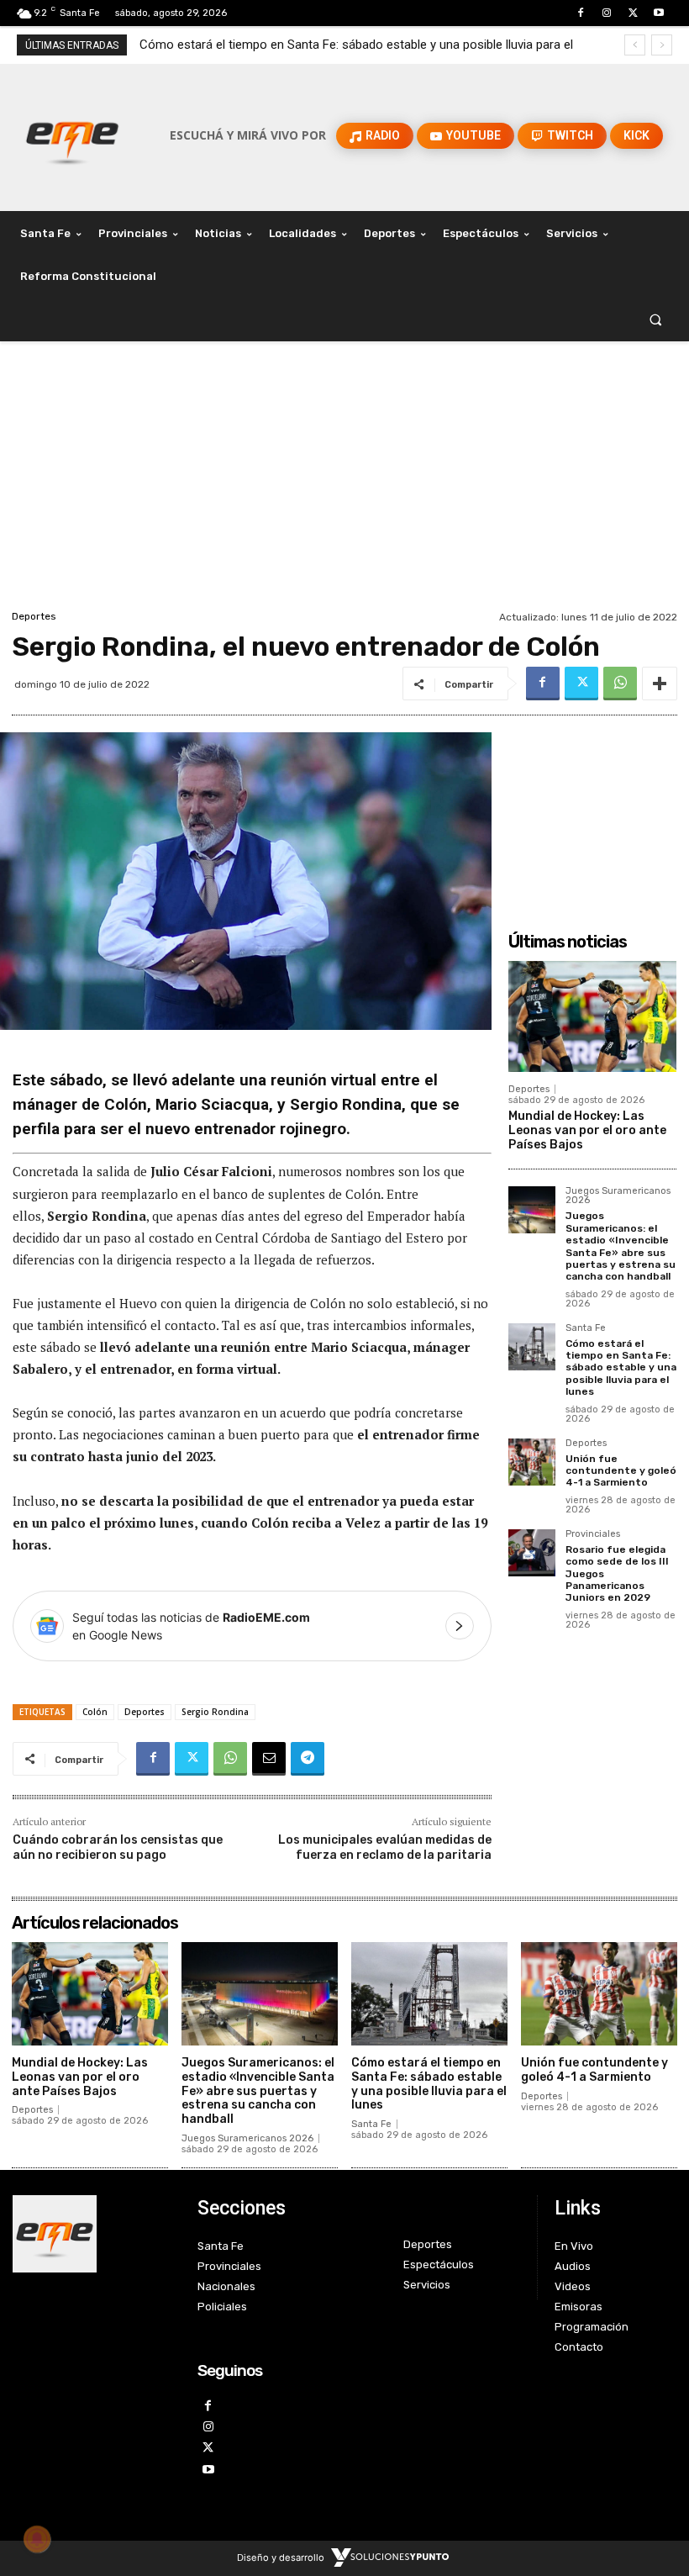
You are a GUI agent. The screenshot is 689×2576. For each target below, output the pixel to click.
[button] (656, 320)
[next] (662, 45)
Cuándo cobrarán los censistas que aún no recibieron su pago (118, 1848)
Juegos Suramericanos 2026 (618, 1196)
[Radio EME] (72, 135)
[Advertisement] (344, 480)
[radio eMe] (92, 2234)
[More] (660, 684)
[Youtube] (659, 13)
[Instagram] (606, 13)
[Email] (269, 1759)
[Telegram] (308, 1759)
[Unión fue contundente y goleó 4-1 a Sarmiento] (532, 1462)
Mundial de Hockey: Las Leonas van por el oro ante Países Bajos (587, 1130)
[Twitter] (633, 13)
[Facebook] (580, 13)
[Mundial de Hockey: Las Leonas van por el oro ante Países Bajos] (592, 1016)
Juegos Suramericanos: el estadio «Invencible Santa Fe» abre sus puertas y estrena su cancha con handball (621, 1246)
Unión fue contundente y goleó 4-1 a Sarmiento (276, 45)
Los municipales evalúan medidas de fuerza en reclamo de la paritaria (385, 1848)
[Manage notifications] (37, 2539)
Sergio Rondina (215, 1712)
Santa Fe (586, 1328)
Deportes (34, 616)
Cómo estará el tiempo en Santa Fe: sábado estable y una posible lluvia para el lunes (621, 1368)
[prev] (635, 45)
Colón (95, 1712)
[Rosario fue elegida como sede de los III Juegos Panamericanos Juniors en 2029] (532, 1553)
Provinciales (593, 1534)
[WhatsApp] (620, 684)
